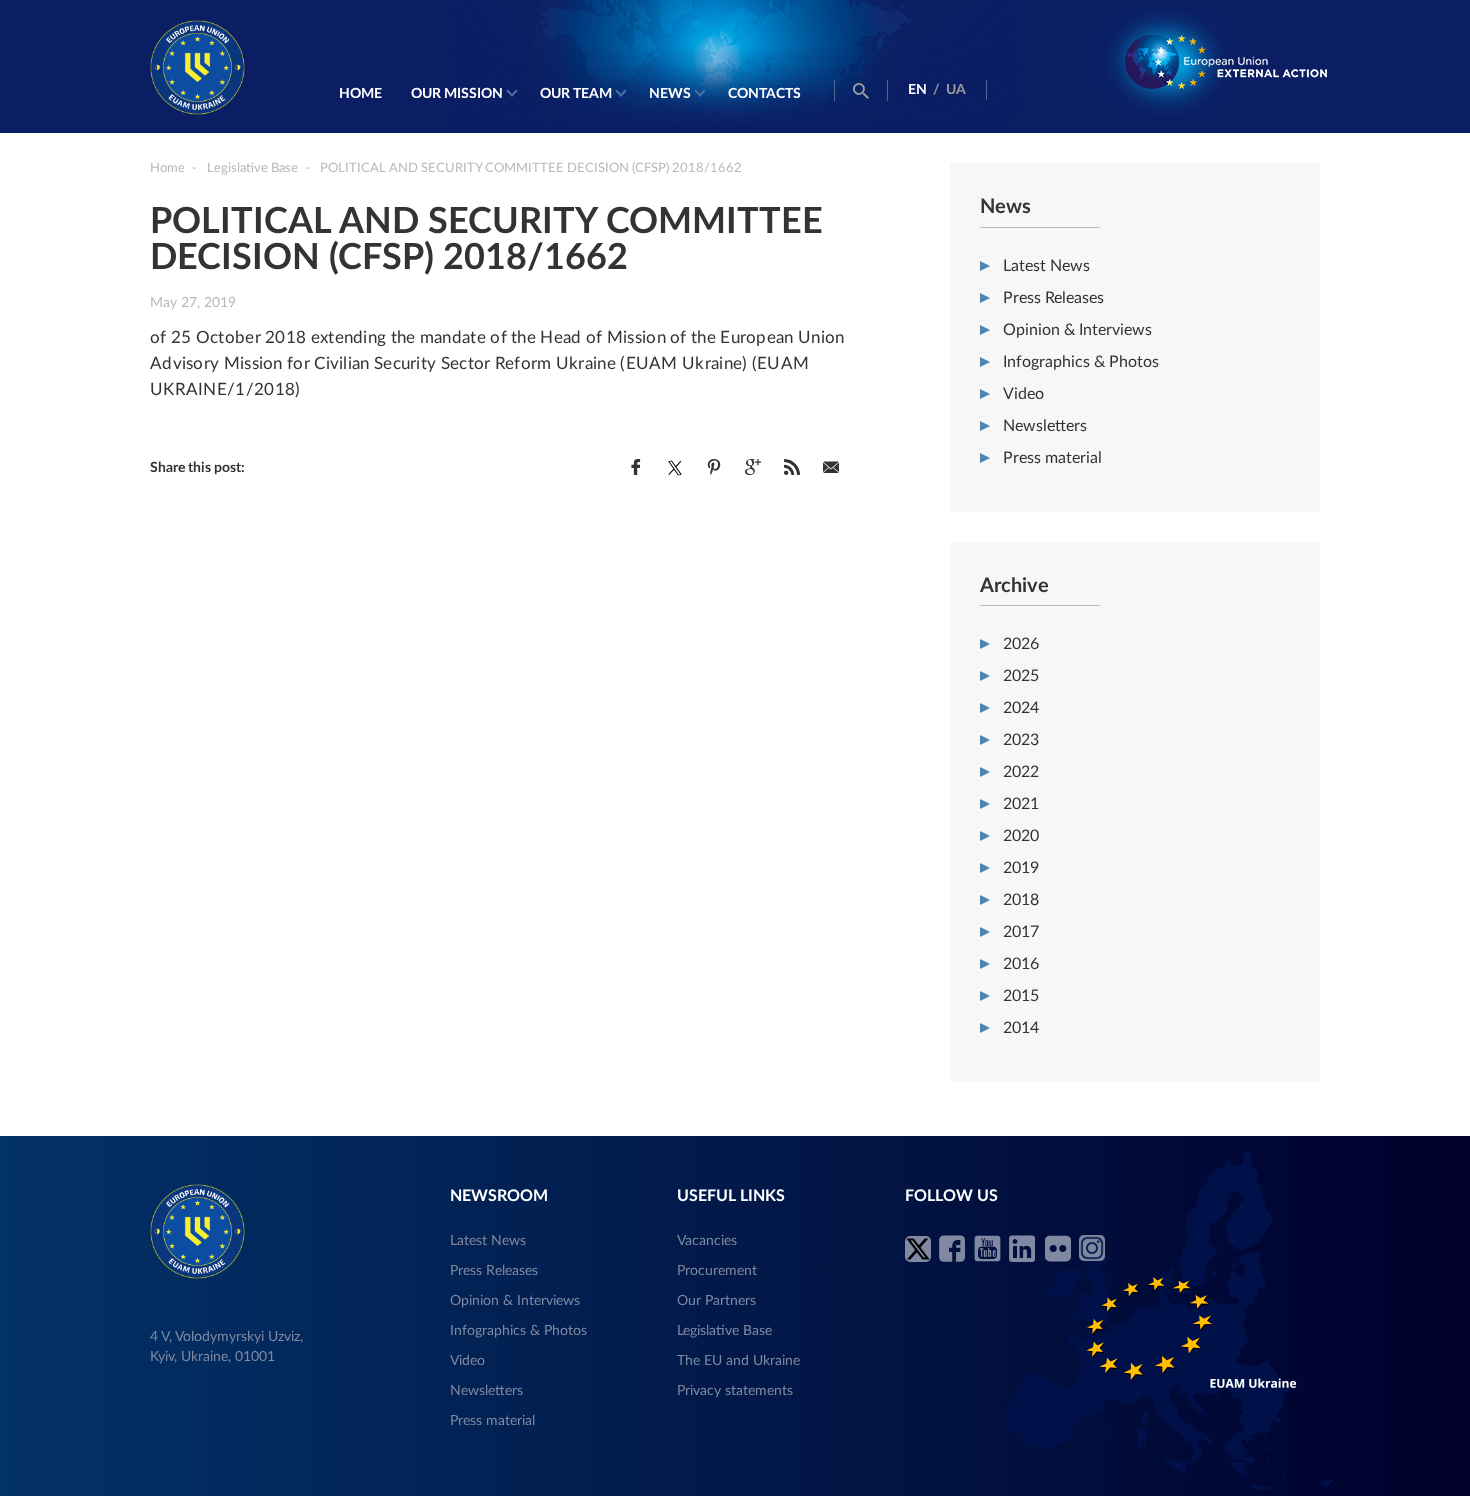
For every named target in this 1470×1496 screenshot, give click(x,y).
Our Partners (716, 1301)
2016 (1021, 964)
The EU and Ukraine (738, 1361)
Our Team (576, 94)
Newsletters (1045, 426)
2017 (1021, 932)
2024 (1021, 708)
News (670, 94)
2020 (1021, 836)
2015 (1021, 996)
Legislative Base (724, 1331)
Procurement (717, 1271)
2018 (1021, 900)
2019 (1021, 868)
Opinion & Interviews (1077, 330)
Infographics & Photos (1081, 362)
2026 (1021, 644)
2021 (1021, 804)
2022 (1021, 772)
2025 (1021, 676)
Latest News (1046, 266)
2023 (1021, 740)
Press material (1052, 458)
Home (360, 94)
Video (1023, 394)
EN (917, 90)
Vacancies (707, 1241)
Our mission (457, 94)
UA (956, 90)
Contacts (764, 94)
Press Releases (1053, 298)
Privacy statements (735, 1391)
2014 (1021, 1028)
